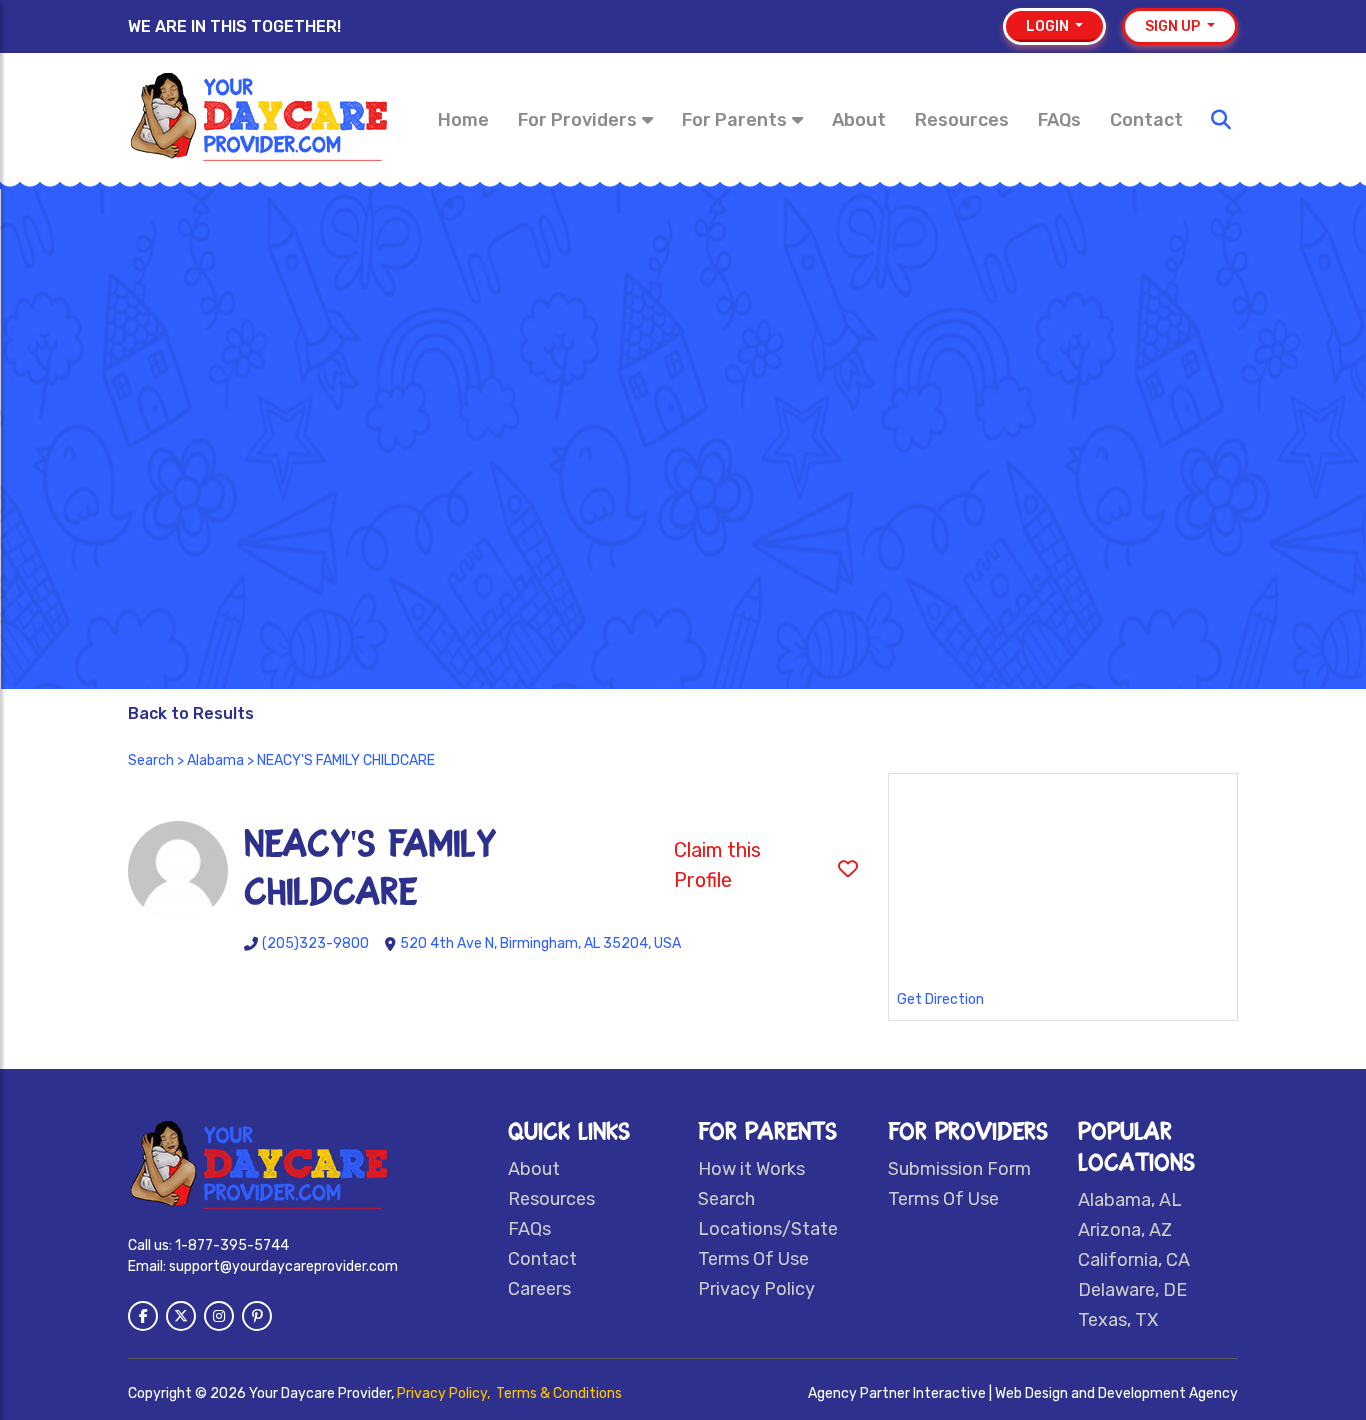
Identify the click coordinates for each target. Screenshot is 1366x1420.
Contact (1146, 120)
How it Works (751, 1169)
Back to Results (191, 713)
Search (151, 760)
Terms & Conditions (559, 1393)
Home (463, 120)
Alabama (215, 760)
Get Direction (940, 999)
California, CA (1134, 1260)
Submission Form (959, 1169)
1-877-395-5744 (232, 1245)
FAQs (1059, 120)
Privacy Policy (756, 1289)
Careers (539, 1289)
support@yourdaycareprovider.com (283, 1266)
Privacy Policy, (445, 1393)
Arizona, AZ (1125, 1230)
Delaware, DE (1132, 1290)
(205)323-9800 (315, 943)
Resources (962, 120)
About (859, 120)
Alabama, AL (1130, 1200)
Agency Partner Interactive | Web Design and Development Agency (1023, 1393)
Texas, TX (1118, 1320)
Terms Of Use (753, 1259)
